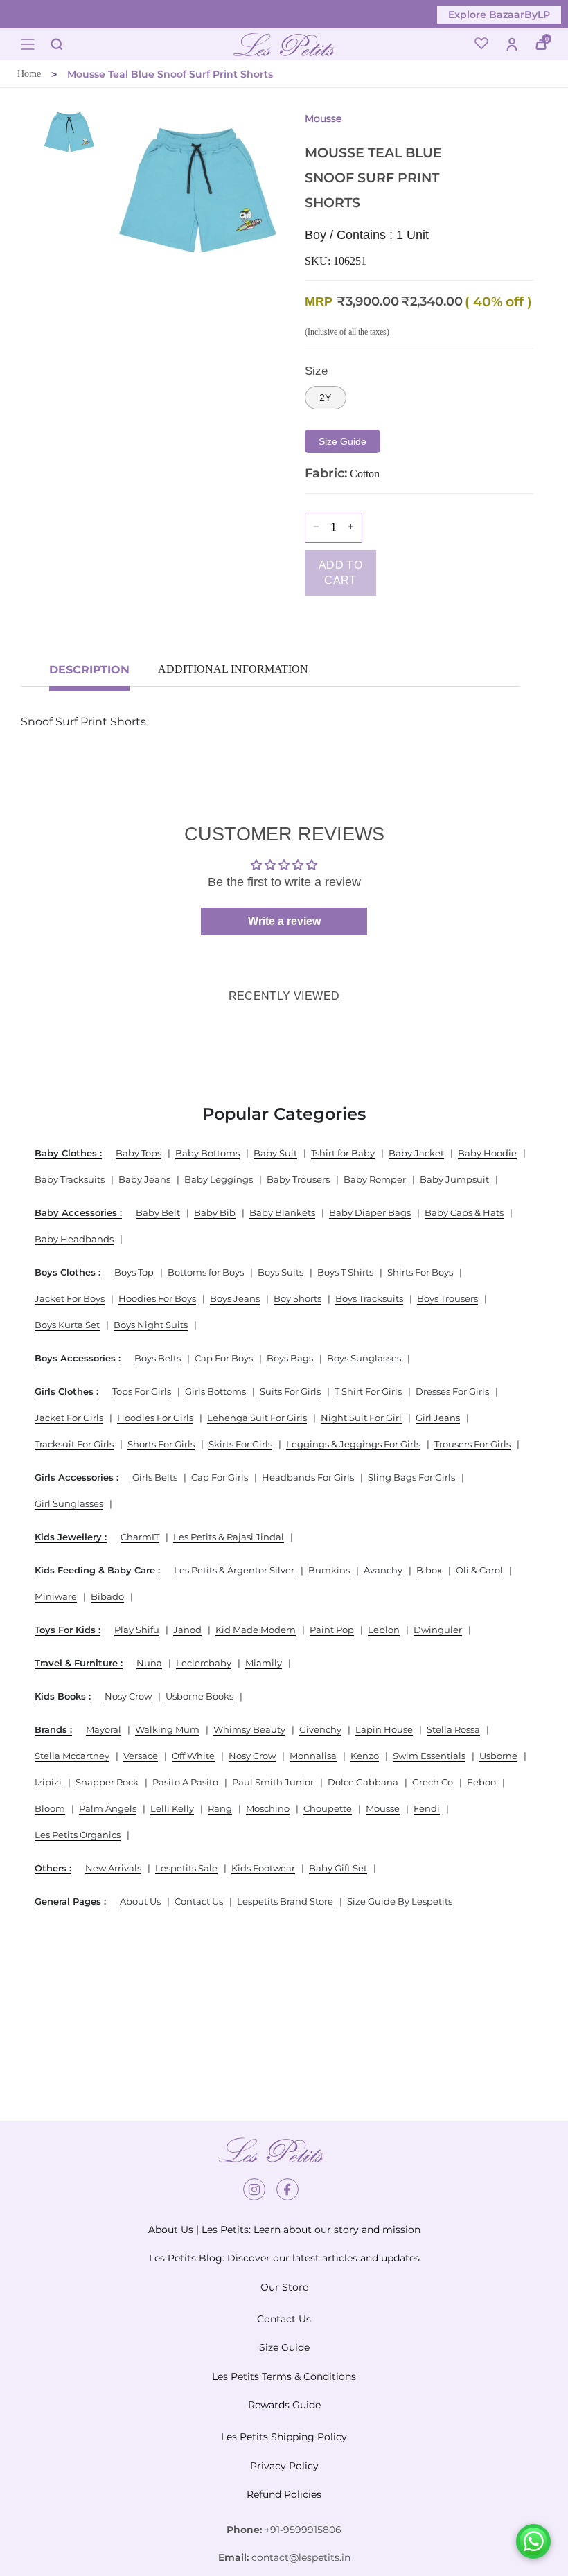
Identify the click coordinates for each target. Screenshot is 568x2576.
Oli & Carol (479, 1570)
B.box (429, 1570)
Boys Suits (281, 1272)
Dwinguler (438, 1630)
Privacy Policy (284, 2466)
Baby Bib (215, 1212)
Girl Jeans (438, 1418)
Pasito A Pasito (185, 1782)
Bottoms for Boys (206, 1272)
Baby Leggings (219, 1179)
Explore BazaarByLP (499, 15)
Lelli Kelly (172, 1808)
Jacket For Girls (69, 1418)
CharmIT (140, 1537)
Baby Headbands (74, 1239)
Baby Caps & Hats (464, 1212)
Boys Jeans (235, 1298)
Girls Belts (155, 1477)
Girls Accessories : (77, 1477)
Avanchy (383, 1570)
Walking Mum (167, 1729)
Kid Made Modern (256, 1630)
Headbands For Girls (308, 1477)
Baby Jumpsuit (454, 1179)
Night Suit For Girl (361, 1418)
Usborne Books (199, 1696)
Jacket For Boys (70, 1298)
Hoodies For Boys (157, 1298)
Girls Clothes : (66, 1391)
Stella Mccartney (72, 1756)
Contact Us (199, 1901)
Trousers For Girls (472, 1444)
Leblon (384, 1630)
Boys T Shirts (345, 1272)
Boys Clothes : (68, 1272)
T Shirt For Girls (368, 1391)
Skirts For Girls (240, 1444)
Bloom (50, 1808)
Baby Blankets (282, 1212)
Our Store (284, 2287)
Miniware (56, 1596)
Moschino (268, 1808)
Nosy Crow (128, 1696)
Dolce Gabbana (363, 1782)
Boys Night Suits (151, 1325)
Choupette (328, 1808)
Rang (220, 1808)
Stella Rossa (453, 1729)
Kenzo (365, 1756)
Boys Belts (158, 1358)
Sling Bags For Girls (411, 1477)
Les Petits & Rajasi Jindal (229, 1537)
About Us (140, 1901)
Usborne (498, 1756)
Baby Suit (275, 1153)
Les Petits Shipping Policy (284, 2437)
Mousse (323, 119)
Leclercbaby (204, 1663)
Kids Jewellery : (71, 1537)
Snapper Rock (107, 1782)
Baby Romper (375, 1179)
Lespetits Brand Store (285, 1901)
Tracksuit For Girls (74, 1444)
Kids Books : (63, 1696)
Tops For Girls (142, 1391)
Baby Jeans (144, 1179)
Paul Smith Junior (273, 1782)
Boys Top (134, 1272)
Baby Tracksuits (70, 1179)
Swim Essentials (429, 1756)
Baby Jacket (416, 1153)
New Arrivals (113, 1868)
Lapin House (384, 1729)
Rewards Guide (284, 2405)
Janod (187, 1630)
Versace (141, 1756)
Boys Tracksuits (369, 1298)
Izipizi (48, 1782)
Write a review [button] (284, 921)
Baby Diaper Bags (370, 1212)
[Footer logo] (271, 2150)
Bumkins (329, 1570)
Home (29, 74)
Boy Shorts (298, 1298)
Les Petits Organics (78, 1835)
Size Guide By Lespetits (400, 1901)
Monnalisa (313, 1756)
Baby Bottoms (207, 1153)
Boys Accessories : (78, 1358)
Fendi (427, 1808)
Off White (193, 1756)
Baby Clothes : (68, 1153)
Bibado (107, 1596)
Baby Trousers (298, 1179)
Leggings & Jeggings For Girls (353, 1444)
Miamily (264, 1663)
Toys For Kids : (68, 1630)
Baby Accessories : (78, 1212)
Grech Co (433, 1782)
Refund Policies (284, 2494)
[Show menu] (28, 44)
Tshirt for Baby (343, 1153)
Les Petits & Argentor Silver (234, 1570)
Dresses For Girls (452, 1391)
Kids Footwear (263, 1868)
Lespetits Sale (186, 1868)
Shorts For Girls (161, 1444)
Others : (53, 1868)
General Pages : (70, 1901)
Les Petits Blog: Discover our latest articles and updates (284, 2258)
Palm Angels (108, 1808)
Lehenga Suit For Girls (257, 1418)
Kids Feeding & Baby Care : (97, 1570)
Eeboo (481, 1782)
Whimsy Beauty (249, 1729)
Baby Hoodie (487, 1153)
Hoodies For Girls (155, 1418)
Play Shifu (137, 1630)
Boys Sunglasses (364, 1358)
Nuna (149, 1663)
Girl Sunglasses (69, 1503)
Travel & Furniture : (79, 1663)
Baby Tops (139, 1153)
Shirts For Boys (420, 1272)
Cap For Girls (220, 1477)
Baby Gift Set (338, 1868)
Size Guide (343, 441)
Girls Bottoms (215, 1391)
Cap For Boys (224, 1358)
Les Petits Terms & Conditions (284, 2376)
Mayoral (104, 1729)
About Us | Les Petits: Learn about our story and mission (284, 2230)
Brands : (53, 1729)
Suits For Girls (290, 1391)
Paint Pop (332, 1630)
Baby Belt (158, 1212)
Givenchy (320, 1729)
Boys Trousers (447, 1298)
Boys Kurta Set (67, 1325)
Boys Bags (290, 1358)
